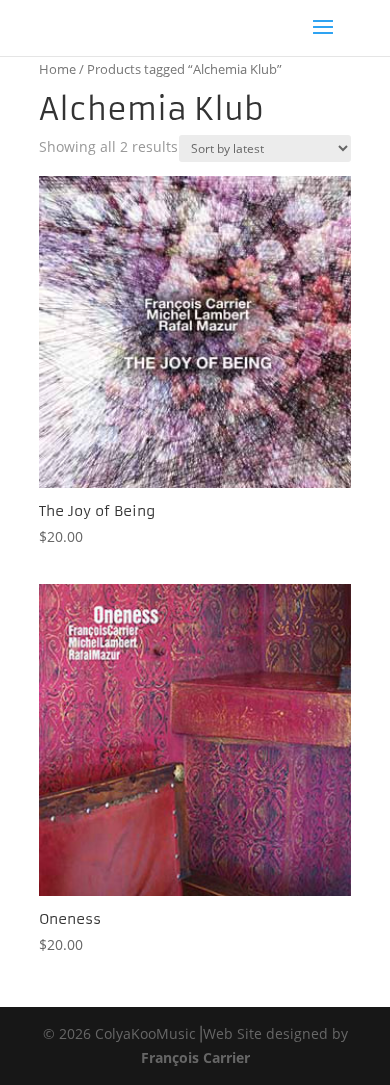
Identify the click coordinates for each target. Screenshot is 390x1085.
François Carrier (195, 1057)
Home (57, 69)
